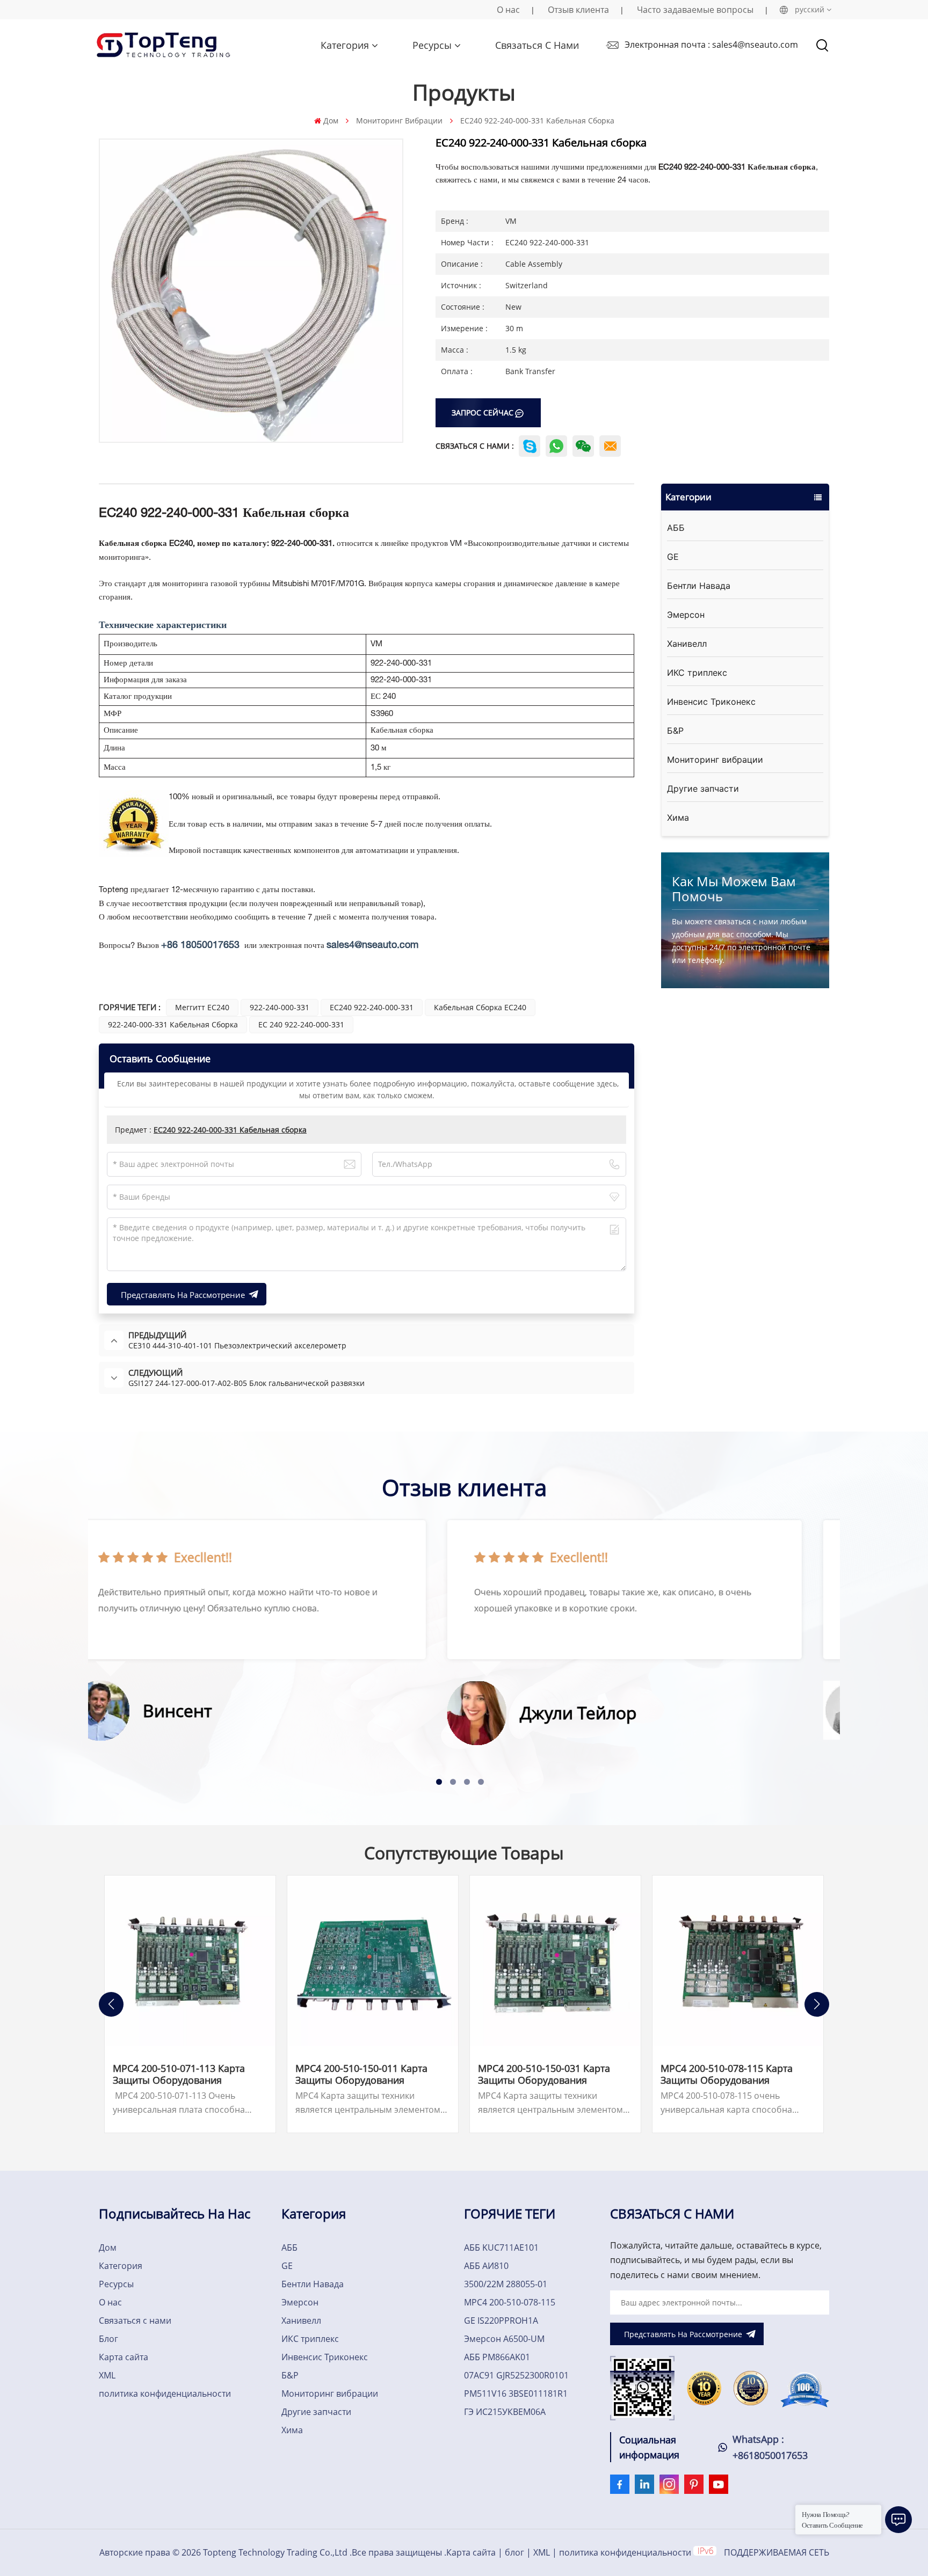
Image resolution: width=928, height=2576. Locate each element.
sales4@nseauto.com (372, 946)
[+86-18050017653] (583, 446)
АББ (676, 528)
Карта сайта (124, 2357)
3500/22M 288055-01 (506, 2284)
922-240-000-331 (280, 1007)
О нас (508, 10)
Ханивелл (687, 644)
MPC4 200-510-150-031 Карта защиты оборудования (544, 2074)
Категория (345, 45)
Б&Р (675, 731)
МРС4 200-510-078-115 (510, 2302)
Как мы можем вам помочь (734, 889)
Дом (331, 121)
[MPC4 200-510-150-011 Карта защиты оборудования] (373, 1961)
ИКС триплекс (697, 673)
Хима (678, 818)
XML (107, 2375)
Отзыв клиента (578, 10)
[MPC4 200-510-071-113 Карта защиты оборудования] (190, 1961)
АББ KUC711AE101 (501, 2247)
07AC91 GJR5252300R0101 (516, 2375)
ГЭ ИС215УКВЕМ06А (505, 2412)
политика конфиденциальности (165, 2393)
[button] (439, 1782)
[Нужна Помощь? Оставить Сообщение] (898, 2520)
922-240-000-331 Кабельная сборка (173, 1024)
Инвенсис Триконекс (711, 702)
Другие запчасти (703, 789)
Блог (108, 2339)
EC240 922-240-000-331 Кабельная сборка (230, 1130)
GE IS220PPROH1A (501, 2320)
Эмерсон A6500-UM (504, 2339)
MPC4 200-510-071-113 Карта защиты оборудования (179, 2074)
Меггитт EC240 (202, 1007)
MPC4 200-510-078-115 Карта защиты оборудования (727, 2074)
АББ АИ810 (486, 2266)
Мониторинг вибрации (399, 121)
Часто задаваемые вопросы (695, 10)
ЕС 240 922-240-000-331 (301, 1024)
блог (514, 2552)
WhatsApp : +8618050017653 (770, 2447)
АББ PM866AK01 (497, 2357)
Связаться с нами (537, 45)
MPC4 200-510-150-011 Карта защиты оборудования (361, 2074)
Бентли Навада (699, 586)
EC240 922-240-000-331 (372, 1007)
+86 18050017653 (200, 946)
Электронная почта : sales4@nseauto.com (711, 45)
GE (673, 557)
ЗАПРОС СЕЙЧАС (483, 413)
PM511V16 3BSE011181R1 (516, 2393)
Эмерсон (686, 615)
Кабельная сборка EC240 (480, 1007)
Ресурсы (432, 45)
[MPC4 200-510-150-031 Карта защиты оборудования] (555, 1961)
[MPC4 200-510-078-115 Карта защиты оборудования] (738, 1961)
